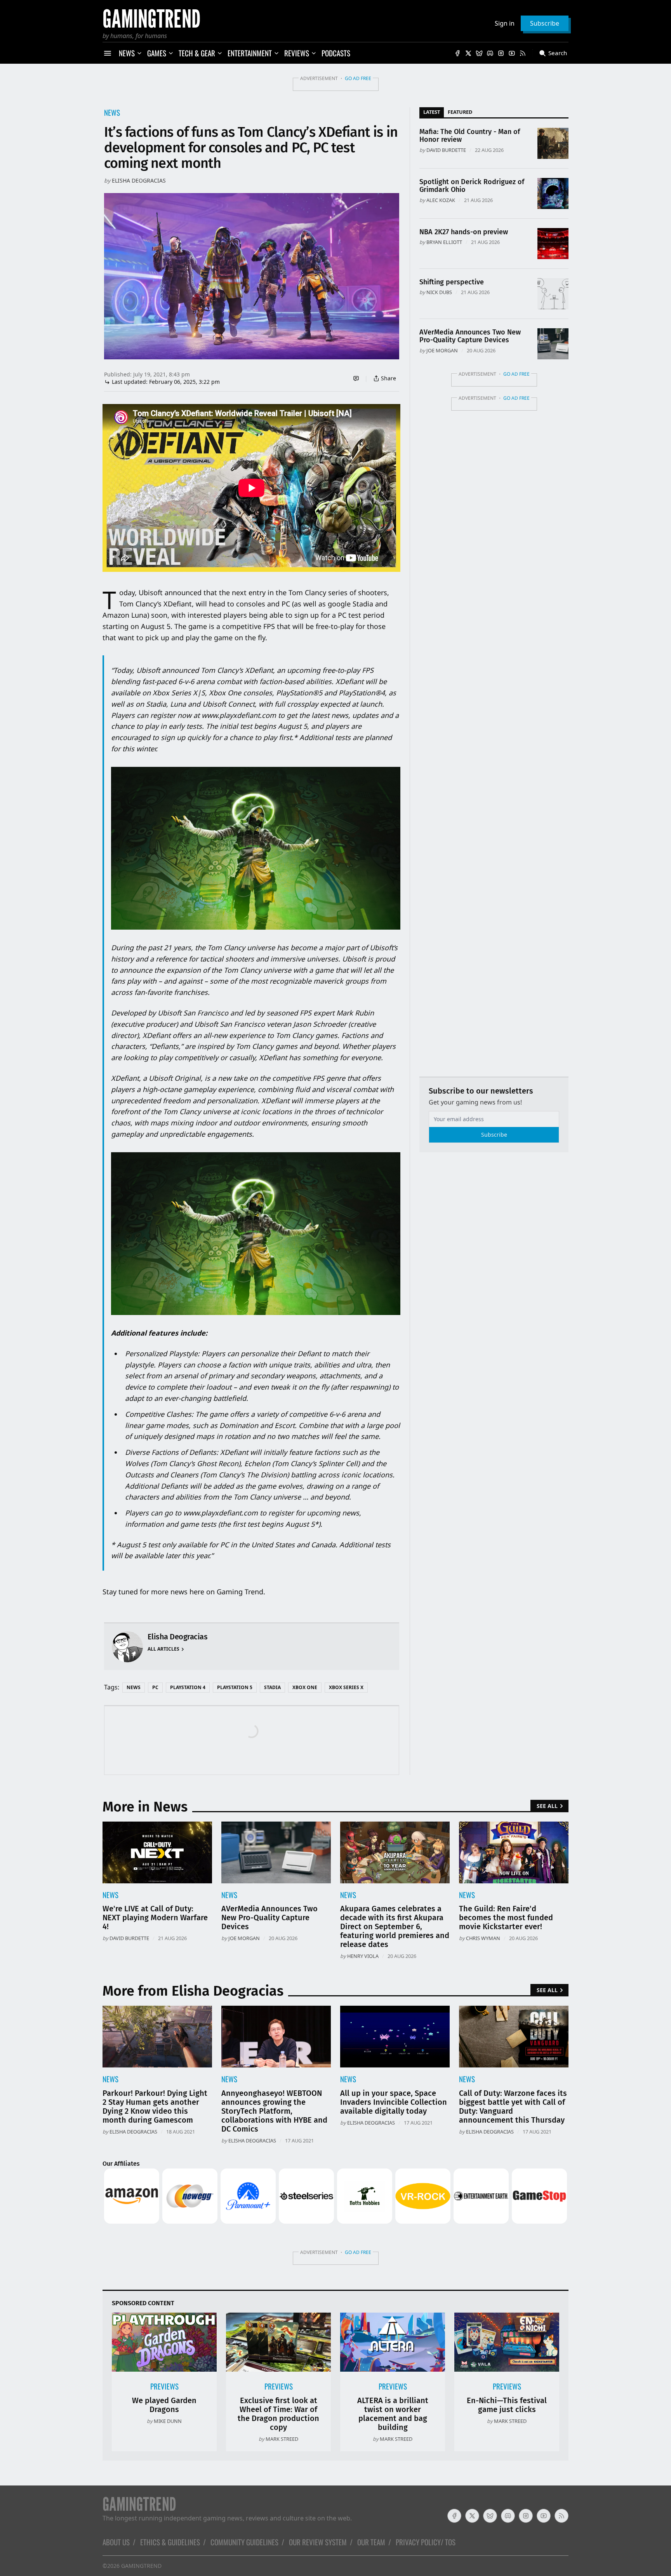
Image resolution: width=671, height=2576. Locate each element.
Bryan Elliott (444, 242)
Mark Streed (282, 2439)
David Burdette (446, 150)
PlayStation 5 (235, 1687)
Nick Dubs (439, 292)
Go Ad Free (358, 78)
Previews (164, 2386)
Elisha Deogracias (139, 180)
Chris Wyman (483, 1938)
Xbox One (305, 1687)
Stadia (272, 1687)
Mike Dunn (168, 2421)
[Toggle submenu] (139, 53)
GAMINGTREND (141, 2566)
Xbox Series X (346, 1687)
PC (155, 1687)
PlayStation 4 (188, 1687)
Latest (432, 112)
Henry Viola (363, 1956)
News (112, 112)
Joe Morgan (442, 350)
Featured (460, 112)
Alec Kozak (441, 200)
